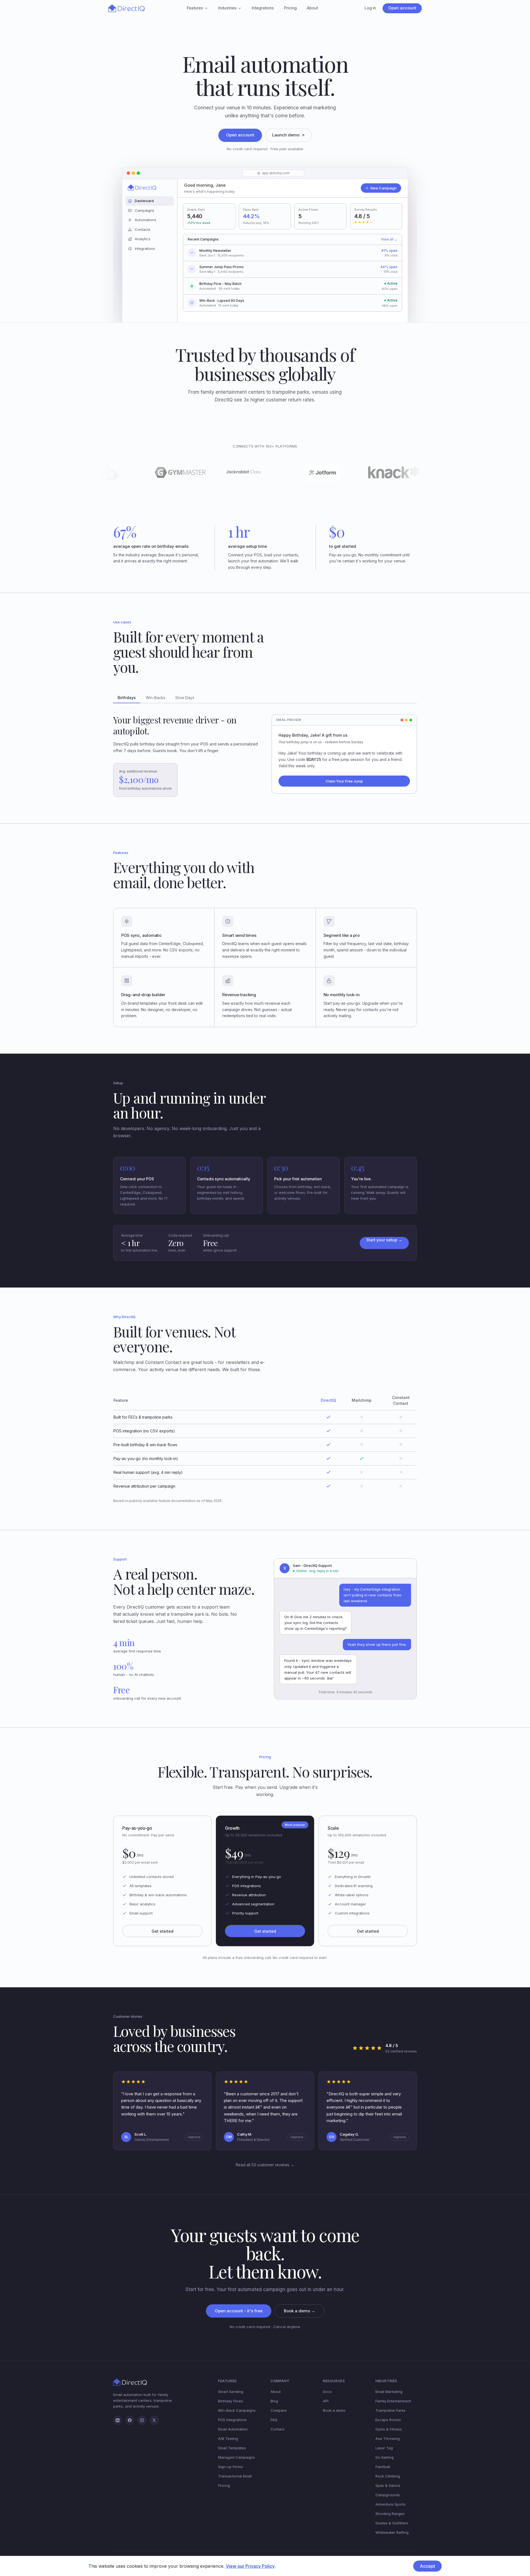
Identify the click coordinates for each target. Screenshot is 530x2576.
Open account (402, 8)
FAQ (274, 2420)
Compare (279, 2410)
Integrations (263, 8)
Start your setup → (384, 1240)
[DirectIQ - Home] (126, 8)
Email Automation (233, 2429)
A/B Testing (228, 2439)
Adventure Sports (390, 2504)
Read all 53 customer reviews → (265, 2165)
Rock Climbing (388, 2476)
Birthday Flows (231, 2401)
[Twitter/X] (154, 2420)
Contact (277, 2429)
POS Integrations (232, 2420)
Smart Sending (231, 2392)
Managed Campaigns (237, 2457)
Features (195, 8)
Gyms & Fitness (389, 2429)
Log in (370, 8)
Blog (274, 2401)
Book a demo (334, 2410)
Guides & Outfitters (392, 2523)
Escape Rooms (388, 2420)
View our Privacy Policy (250, 2566)
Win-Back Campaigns (237, 2410)
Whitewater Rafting (392, 2532)
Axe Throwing (388, 2439)
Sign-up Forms (230, 2467)
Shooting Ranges (390, 2514)
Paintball (383, 2467)
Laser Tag (384, 2448)
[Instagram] (142, 2420)
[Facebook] (130, 2420)
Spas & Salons (388, 2485)
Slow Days (185, 698)
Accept (427, 2566)
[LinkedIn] (118, 2420)
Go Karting (385, 2457)
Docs (327, 2392)
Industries (227, 8)
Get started (162, 1931)
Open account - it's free (239, 2311)
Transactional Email (235, 2476)
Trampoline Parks (390, 2410)
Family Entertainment (393, 2401)
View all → (389, 239)
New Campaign (384, 188)
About (312, 8)
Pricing (290, 8)
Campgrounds (388, 2495)
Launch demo (286, 135)
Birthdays (127, 698)
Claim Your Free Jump (344, 781)
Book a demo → (300, 2311)
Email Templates (232, 2448)
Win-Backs (156, 698)
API (326, 2401)
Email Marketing (389, 2392)
